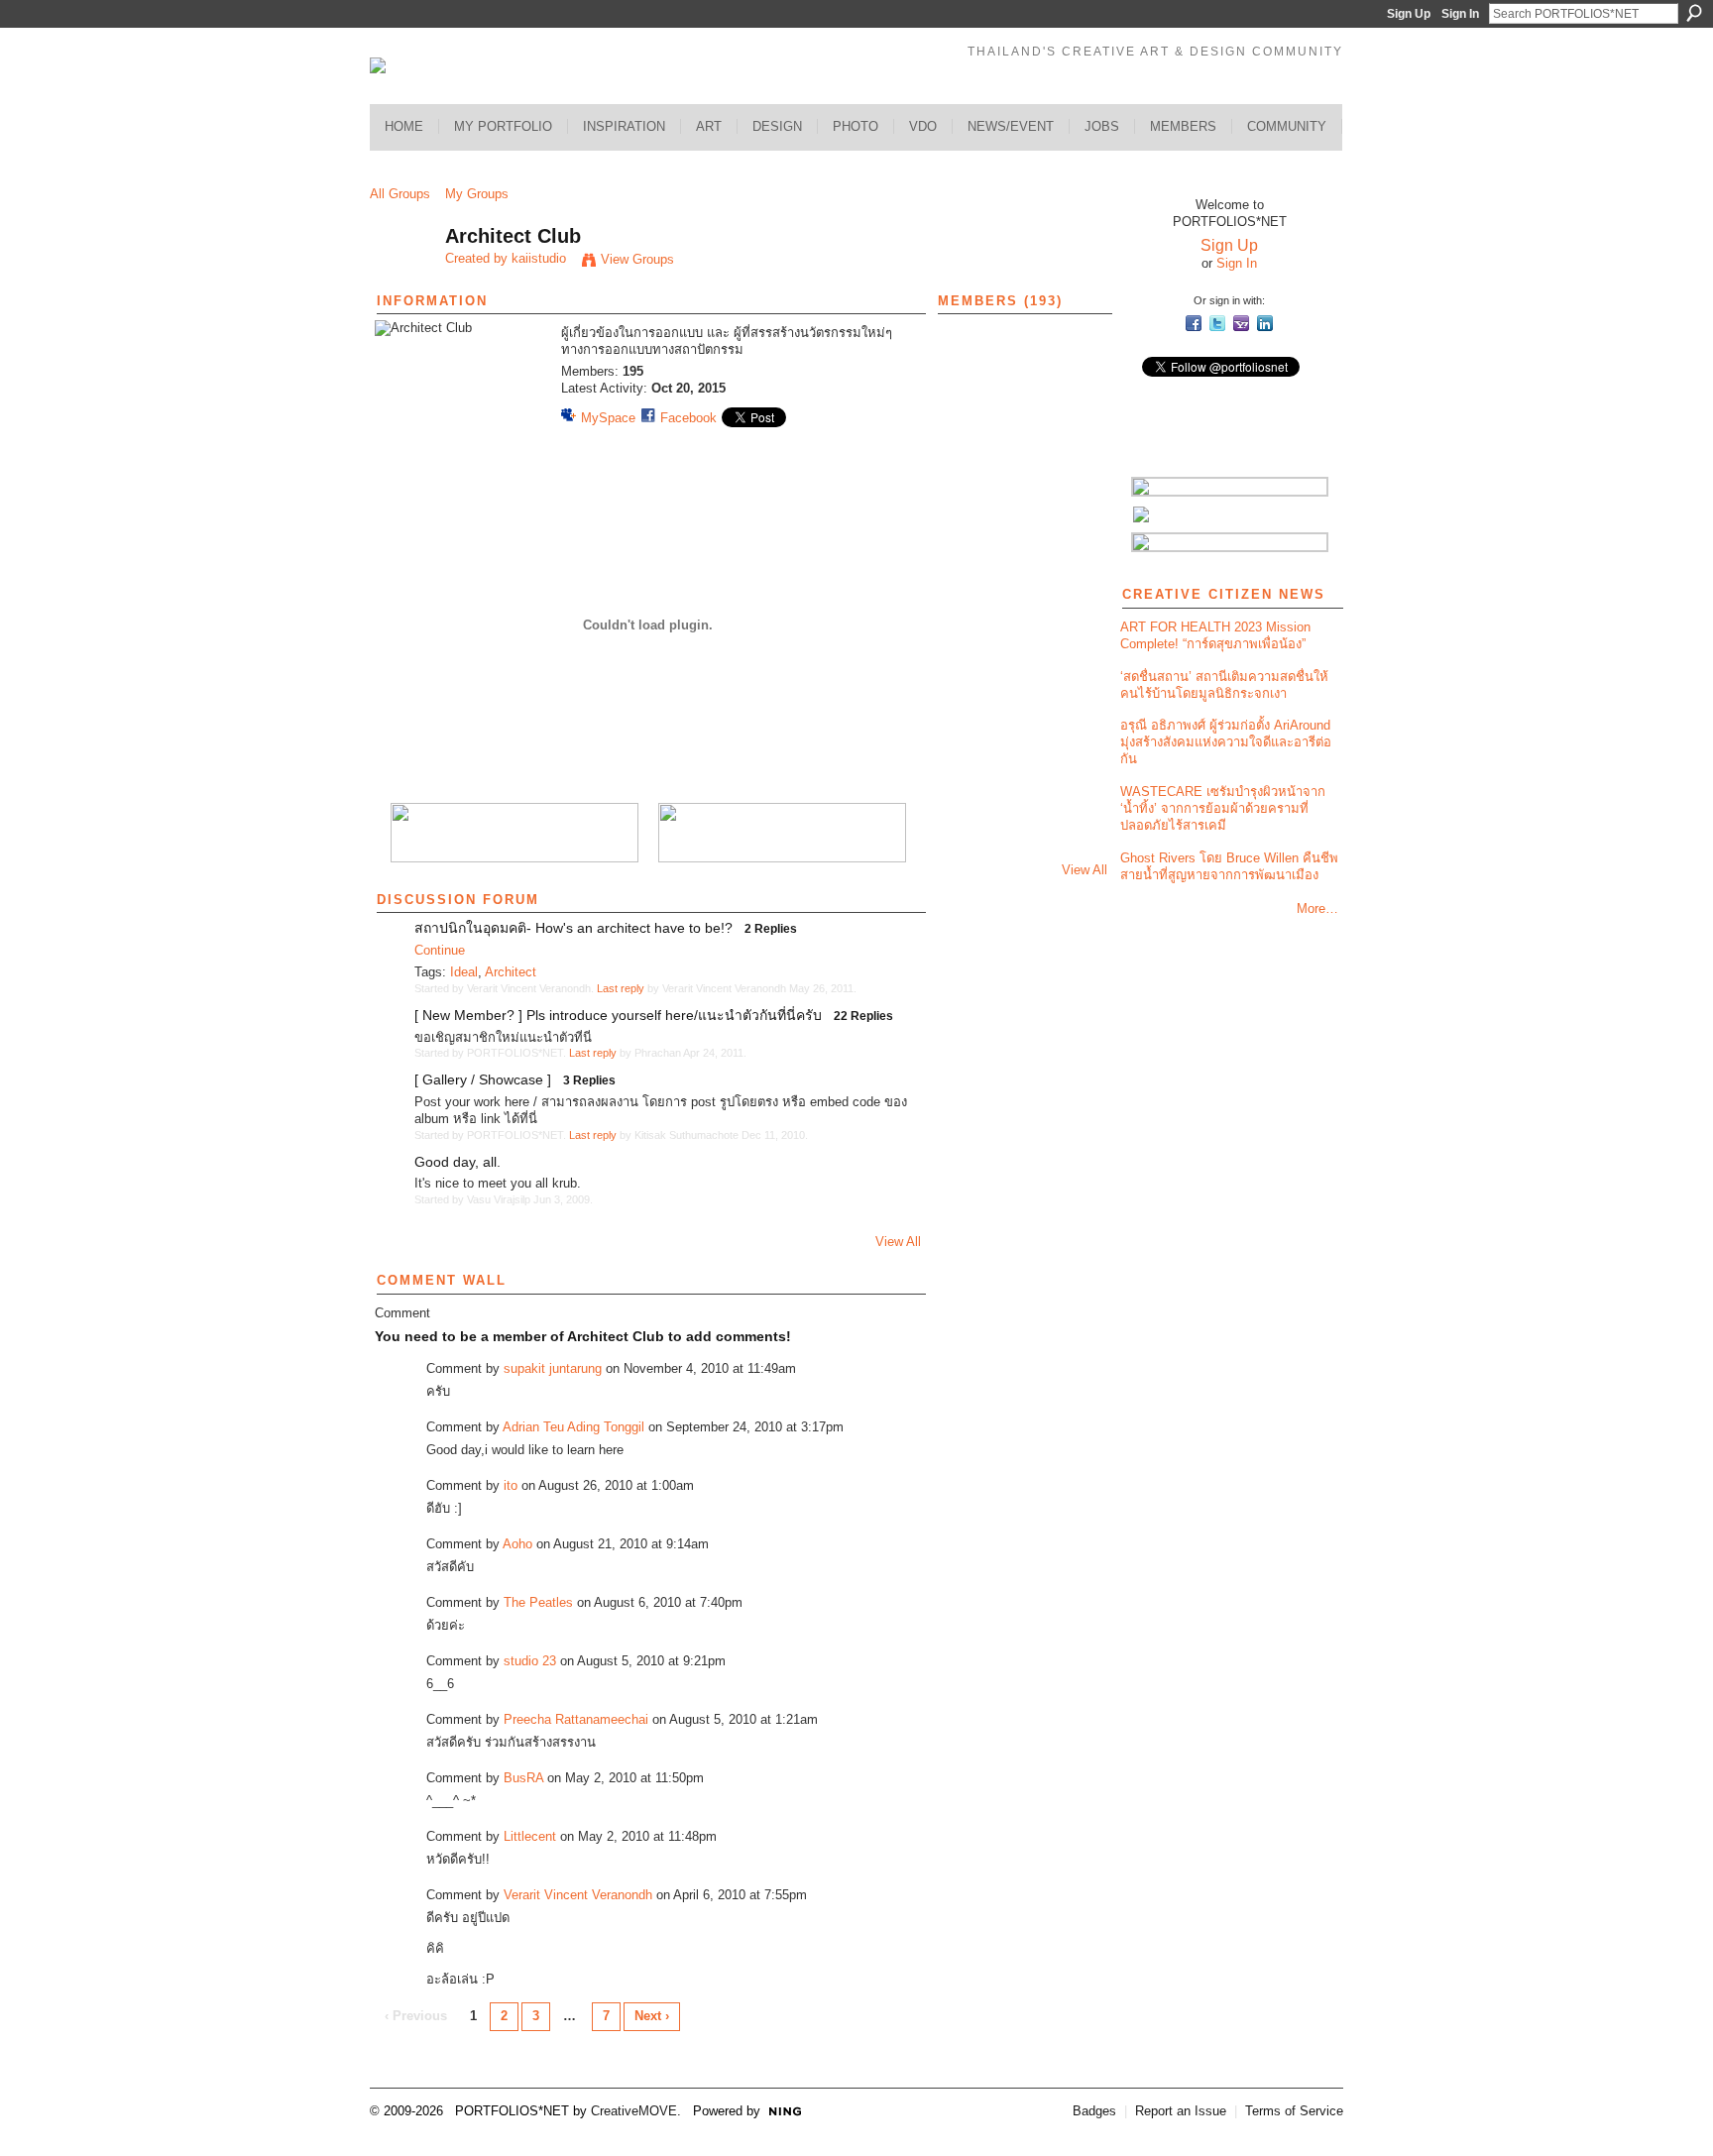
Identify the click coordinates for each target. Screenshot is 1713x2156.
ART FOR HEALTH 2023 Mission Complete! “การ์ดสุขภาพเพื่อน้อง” (1215, 635)
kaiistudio (539, 258)
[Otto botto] (1021, 363)
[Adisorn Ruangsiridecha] (1074, 836)
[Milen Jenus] (1074, 679)
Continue (440, 950)
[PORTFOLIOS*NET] (969, 836)
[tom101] (969, 731)
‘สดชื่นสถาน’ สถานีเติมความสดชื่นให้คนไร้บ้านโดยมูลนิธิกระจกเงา (1224, 685)
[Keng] (969, 784)
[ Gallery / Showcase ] (483, 1079)
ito (511, 1485)
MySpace (608, 418)
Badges (1094, 2111)
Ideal (464, 972)
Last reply (621, 988)
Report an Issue (1181, 2111)
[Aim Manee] (969, 416)
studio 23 (530, 1661)
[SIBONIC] (1074, 784)
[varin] (1021, 679)
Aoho (517, 1544)
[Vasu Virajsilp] (1021, 836)
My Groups (477, 194)
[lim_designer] (1074, 468)
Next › (652, 2016)
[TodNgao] (1021, 573)
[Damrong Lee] (969, 626)
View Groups (637, 259)
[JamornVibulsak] (1074, 731)
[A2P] (1074, 416)
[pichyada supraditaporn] (1021, 731)
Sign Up (1409, 14)
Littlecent (530, 1836)
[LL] (1021, 626)
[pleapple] (1021, 521)
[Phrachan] (1074, 363)
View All (898, 1242)
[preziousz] (969, 679)
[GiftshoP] (1021, 784)
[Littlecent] (1074, 521)
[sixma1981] (1074, 573)
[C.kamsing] (969, 573)
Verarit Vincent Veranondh (578, 1895)
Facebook (688, 418)
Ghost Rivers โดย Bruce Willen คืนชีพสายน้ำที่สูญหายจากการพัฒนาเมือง (1229, 866)
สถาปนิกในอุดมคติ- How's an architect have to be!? (573, 928)
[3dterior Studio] (969, 521)
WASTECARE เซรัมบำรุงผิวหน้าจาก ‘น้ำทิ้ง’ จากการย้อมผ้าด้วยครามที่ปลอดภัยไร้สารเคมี (1223, 808)
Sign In (1460, 14)
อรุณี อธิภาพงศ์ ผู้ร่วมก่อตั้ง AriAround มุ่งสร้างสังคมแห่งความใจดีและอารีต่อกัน (1226, 742)
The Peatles (538, 1602)
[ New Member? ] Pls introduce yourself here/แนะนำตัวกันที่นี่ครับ (618, 1015)
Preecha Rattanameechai (576, 1719)
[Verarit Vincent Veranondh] (969, 363)
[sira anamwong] (969, 468)
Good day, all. (457, 1162)
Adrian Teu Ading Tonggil (573, 1427)
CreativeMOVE (634, 2111)
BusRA (523, 1778)
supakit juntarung (553, 1368)
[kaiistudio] (401, 279)
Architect (511, 972)
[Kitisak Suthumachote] (1021, 416)
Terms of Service (1294, 2111)
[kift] (1074, 626)
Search (1694, 13)
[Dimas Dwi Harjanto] (1021, 468)
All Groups (400, 194)
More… (1317, 908)
